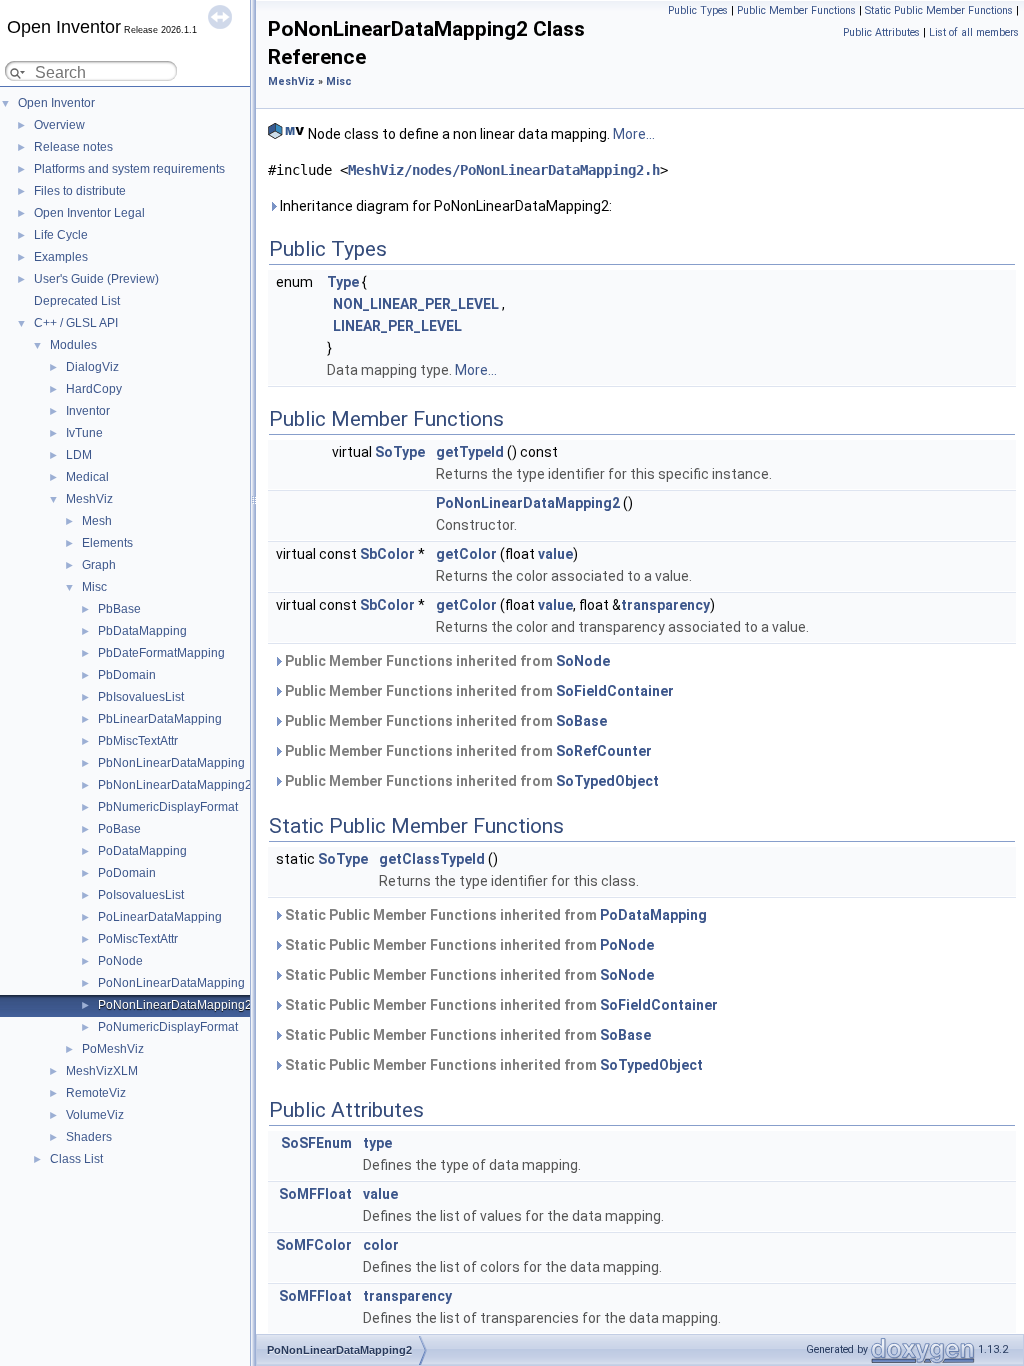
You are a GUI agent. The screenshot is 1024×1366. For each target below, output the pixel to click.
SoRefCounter (604, 751)
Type (343, 282)
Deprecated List (77, 301)
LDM (79, 455)
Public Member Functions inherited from (446, 661)
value (555, 554)
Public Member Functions (796, 10)
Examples (61, 257)
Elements (107, 543)
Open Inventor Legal (89, 213)
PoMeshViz (113, 1049)
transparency (665, 605)
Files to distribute (80, 191)
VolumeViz (95, 1115)
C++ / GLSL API (76, 323)
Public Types (698, 10)
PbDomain (127, 675)
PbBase (119, 609)
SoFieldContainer (615, 691)
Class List (76, 1159)
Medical (87, 477)
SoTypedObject (607, 781)
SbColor (387, 554)
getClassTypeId (432, 859)
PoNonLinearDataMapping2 (175, 1005)
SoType (400, 452)
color (381, 1245)
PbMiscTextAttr (138, 741)
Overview (59, 125)
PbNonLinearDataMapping (171, 763)
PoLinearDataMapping (160, 917)
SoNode (583, 661)
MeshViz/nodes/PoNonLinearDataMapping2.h (504, 170)
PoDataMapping (142, 851)
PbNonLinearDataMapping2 (175, 785)
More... (634, 134)
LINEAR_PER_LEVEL (397, 326)
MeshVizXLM (102, 1071)
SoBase (581, 721)
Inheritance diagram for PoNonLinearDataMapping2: (444, 206)
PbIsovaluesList (141, 697)
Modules (73, 345)
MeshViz (89, 499)
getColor (466, 554)
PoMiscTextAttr (138, 939)
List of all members (974, 32)
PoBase (119, 829)
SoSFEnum (316, 1143)
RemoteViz (96, 1093)
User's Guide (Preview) (96, 279)
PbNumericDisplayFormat (168, 807)
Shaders (89, 1137)
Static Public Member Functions (939, 10)
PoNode (120, 961)
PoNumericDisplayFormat (168, 1027)
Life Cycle (61, 235)
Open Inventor (56, 103)
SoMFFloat (315, 1194)
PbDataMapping (142, 631)
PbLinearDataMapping (160, 719)
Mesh (97, 521)
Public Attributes (881, 32)
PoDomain (127, 873)
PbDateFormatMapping (161, 653)
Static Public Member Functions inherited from (494, 915)
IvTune (84, 433)
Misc (94, 587)
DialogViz (92, 367)
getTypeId (470, 452)
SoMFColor (314, 1245)
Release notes (73, 147)
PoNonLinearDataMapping (171, 983)
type (377, 1143)
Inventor (88, 411)
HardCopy (94, 389)
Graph (99, 565)
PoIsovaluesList (141, 895)
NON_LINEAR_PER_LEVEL (416, 304)
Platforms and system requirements (129, 169)
